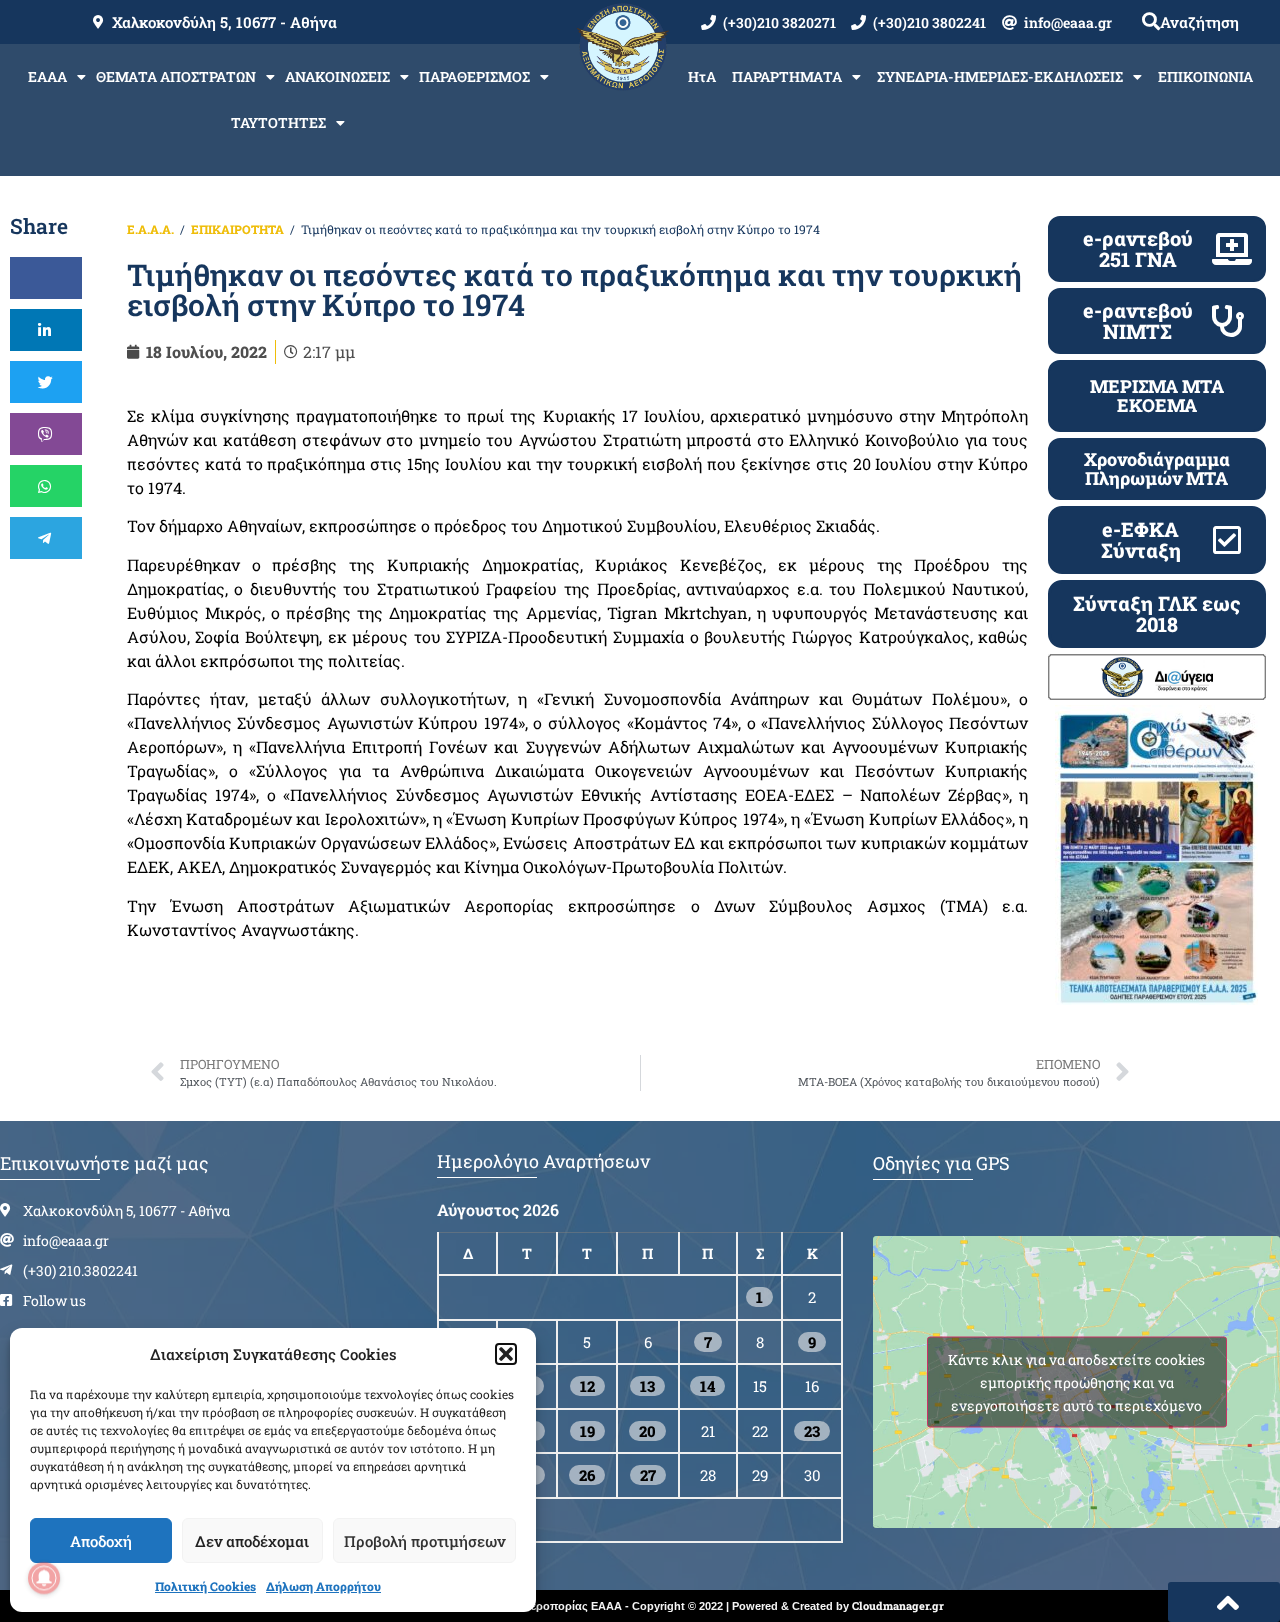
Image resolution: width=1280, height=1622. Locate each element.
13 (647, 1386)
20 (647, 1431)
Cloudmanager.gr (898, 1605)
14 (707, 1386)
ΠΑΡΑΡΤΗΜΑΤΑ (787, 76)
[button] (506, 1354)
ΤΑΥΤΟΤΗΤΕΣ (278, 122)
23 (812, 1431)
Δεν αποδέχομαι (252, 1541)
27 (648, 1475)
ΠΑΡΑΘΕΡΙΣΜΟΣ (474, 76)
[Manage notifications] (44, 1578)
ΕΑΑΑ (47, 76)
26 (587, 1475)
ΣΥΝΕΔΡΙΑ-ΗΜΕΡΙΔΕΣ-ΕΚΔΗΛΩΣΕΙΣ (1000, 76)
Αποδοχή (101, 1541)
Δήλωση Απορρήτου (323, 1586)
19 (587, 1431)
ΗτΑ (702, 76)
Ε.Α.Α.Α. (150, 229)
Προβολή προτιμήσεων (424, 1541)
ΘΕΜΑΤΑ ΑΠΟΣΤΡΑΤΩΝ (176, 76)
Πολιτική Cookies (205, 1586)
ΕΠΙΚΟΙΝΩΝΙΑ (1205, 76)
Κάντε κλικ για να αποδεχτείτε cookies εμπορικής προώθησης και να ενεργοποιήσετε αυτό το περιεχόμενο (1076, 1381)
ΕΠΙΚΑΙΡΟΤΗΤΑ (237, 229)
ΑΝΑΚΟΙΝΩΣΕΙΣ (337, 76)
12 (587, 1386)
